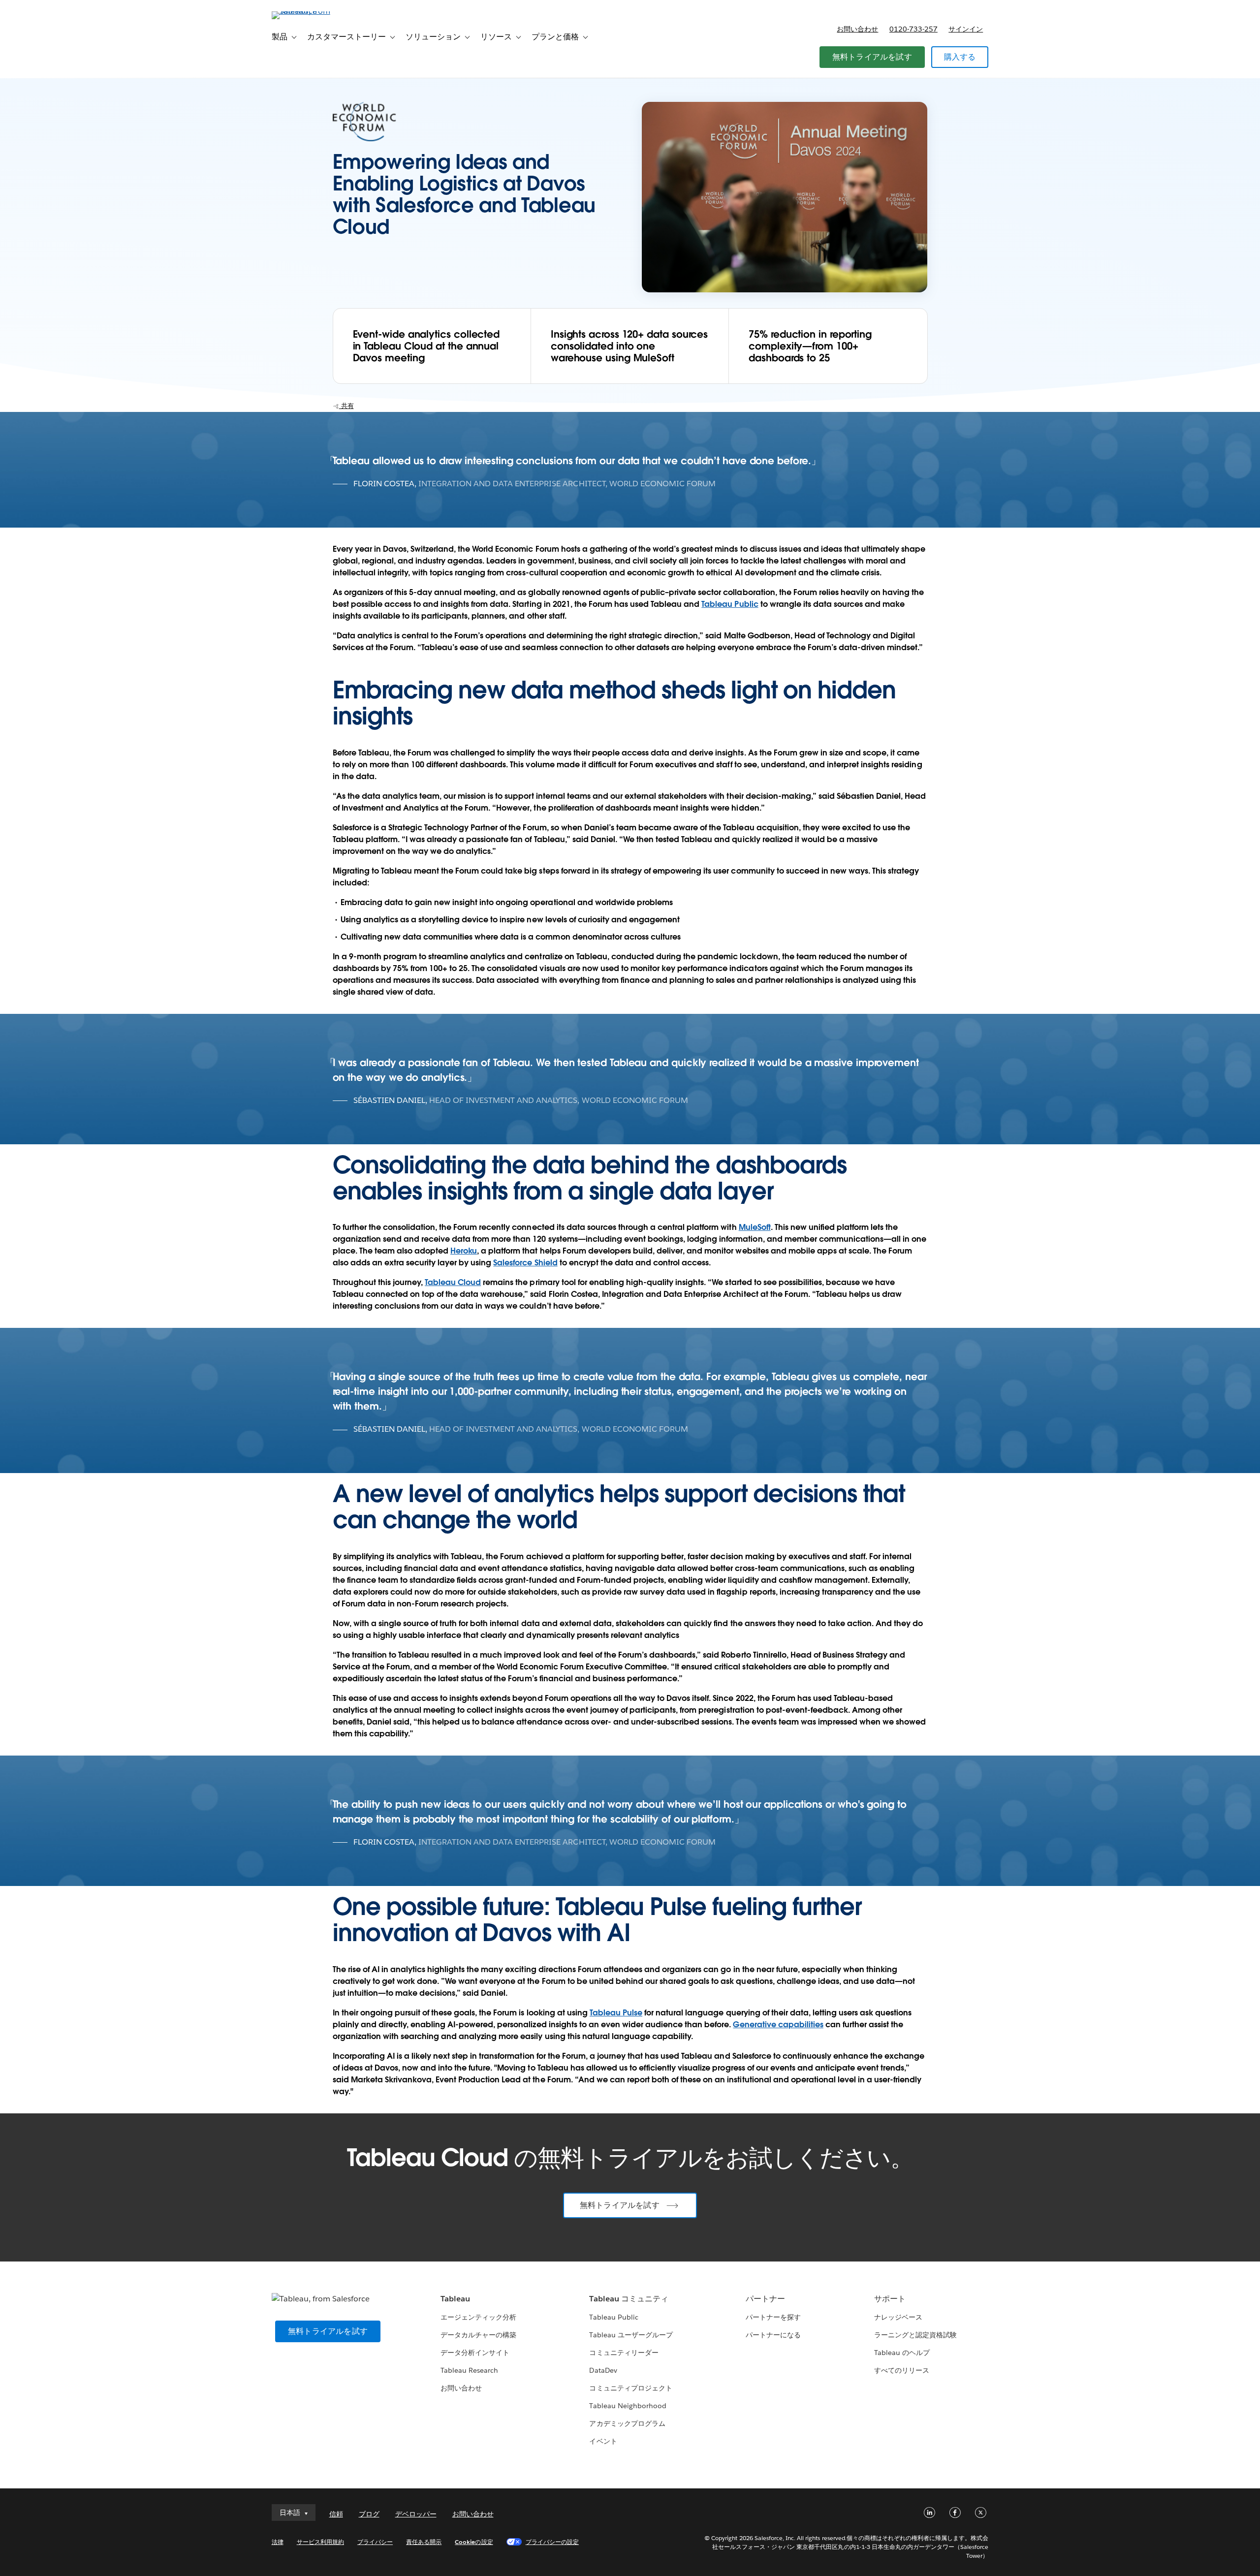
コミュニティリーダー (624, 2353)
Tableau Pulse (616, 2013)
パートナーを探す (773, 2317)
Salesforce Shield (525, 1263)
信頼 (336, 2514)
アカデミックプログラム (627, 2423)
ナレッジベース (898, 2317)
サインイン (966, 29)
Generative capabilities (778, 2025)
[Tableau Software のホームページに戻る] (314, 11)
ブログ (369, 2514)
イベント (603, 2441)
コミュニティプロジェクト (630, 2388)
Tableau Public (730, 604)
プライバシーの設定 (552, 2542)
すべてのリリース (902, 2370)
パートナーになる (773, 2335)
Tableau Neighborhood (628, 2406)
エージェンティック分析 (478, 2317)
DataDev (603, 2370)
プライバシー (375, 2542)
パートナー (765, 2299)
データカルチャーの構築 (478, 2335)
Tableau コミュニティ (629, 2299)
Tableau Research (469, 2370)
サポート (890, 2299)
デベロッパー (416, 2514)
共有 (346, 406)
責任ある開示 (424, 2542)
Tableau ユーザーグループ (631, 2335)
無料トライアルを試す (872, 57)
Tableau (455, 2299)
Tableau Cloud (453, 1282)
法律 (278, 2542)
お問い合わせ (857, 29)
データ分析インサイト (475, 2353)
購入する (960, 57)
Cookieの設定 (474, 2542)
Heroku (464, 1251)
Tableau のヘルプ (902, 2353)
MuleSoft (755, 1227)
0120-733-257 (913, 29)
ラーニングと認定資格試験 (915, 2335)
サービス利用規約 (320, 2542)
